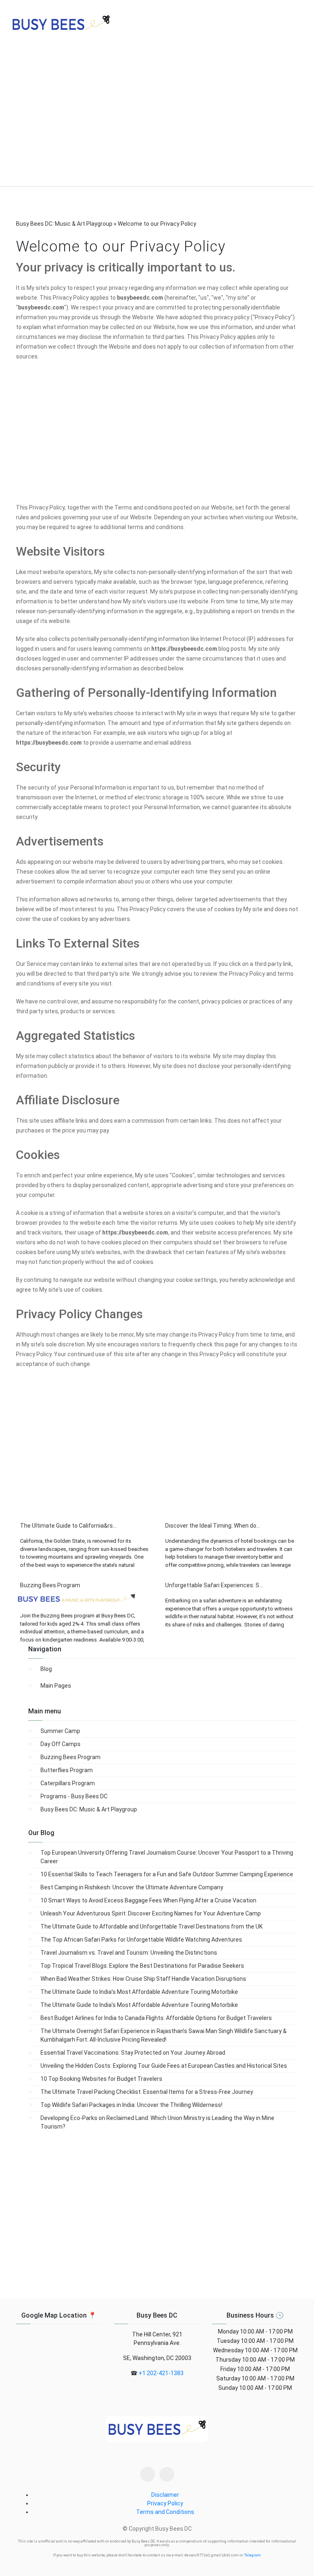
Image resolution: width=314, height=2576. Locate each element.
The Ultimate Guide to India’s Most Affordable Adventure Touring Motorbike (139, 1992)
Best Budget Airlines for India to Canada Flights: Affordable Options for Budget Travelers (156, 2018)
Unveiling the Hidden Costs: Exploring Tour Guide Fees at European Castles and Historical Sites (164, 2066)
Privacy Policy (165, 2503)
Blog (46, 1669)
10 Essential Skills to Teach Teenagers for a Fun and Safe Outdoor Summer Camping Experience (167, 1874)
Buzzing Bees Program (71, 1757)
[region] (157, 118)
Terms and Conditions (165, 2512)
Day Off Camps (61, 1744)
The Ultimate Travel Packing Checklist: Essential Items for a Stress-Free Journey (147, 2092)
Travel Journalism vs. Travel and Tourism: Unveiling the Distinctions (129, 1953)
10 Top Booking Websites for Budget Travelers (101, 2079)
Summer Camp (60, 1731)
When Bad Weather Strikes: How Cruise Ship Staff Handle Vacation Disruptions (143, 1979)
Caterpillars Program (68, 1783)
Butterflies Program (67, 1770)
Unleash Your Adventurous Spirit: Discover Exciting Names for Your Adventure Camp (151, 1913)
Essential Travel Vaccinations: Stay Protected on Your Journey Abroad (133, 2053)
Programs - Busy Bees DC (74, 1796)
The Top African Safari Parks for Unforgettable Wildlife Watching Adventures (141, 1940)
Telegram (252, 2555)
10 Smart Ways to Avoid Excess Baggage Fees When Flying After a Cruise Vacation (148, 1900)
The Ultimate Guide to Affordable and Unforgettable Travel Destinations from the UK (151, 1926)
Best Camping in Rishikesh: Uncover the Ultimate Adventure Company (132, 1887)
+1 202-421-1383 (161, 2373)
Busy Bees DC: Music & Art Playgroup (89, 1809)
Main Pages (56, 1686)
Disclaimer (165, 2495)
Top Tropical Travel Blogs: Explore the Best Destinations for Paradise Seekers (142, 1966)
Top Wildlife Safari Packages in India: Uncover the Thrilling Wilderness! (131, 2105)
